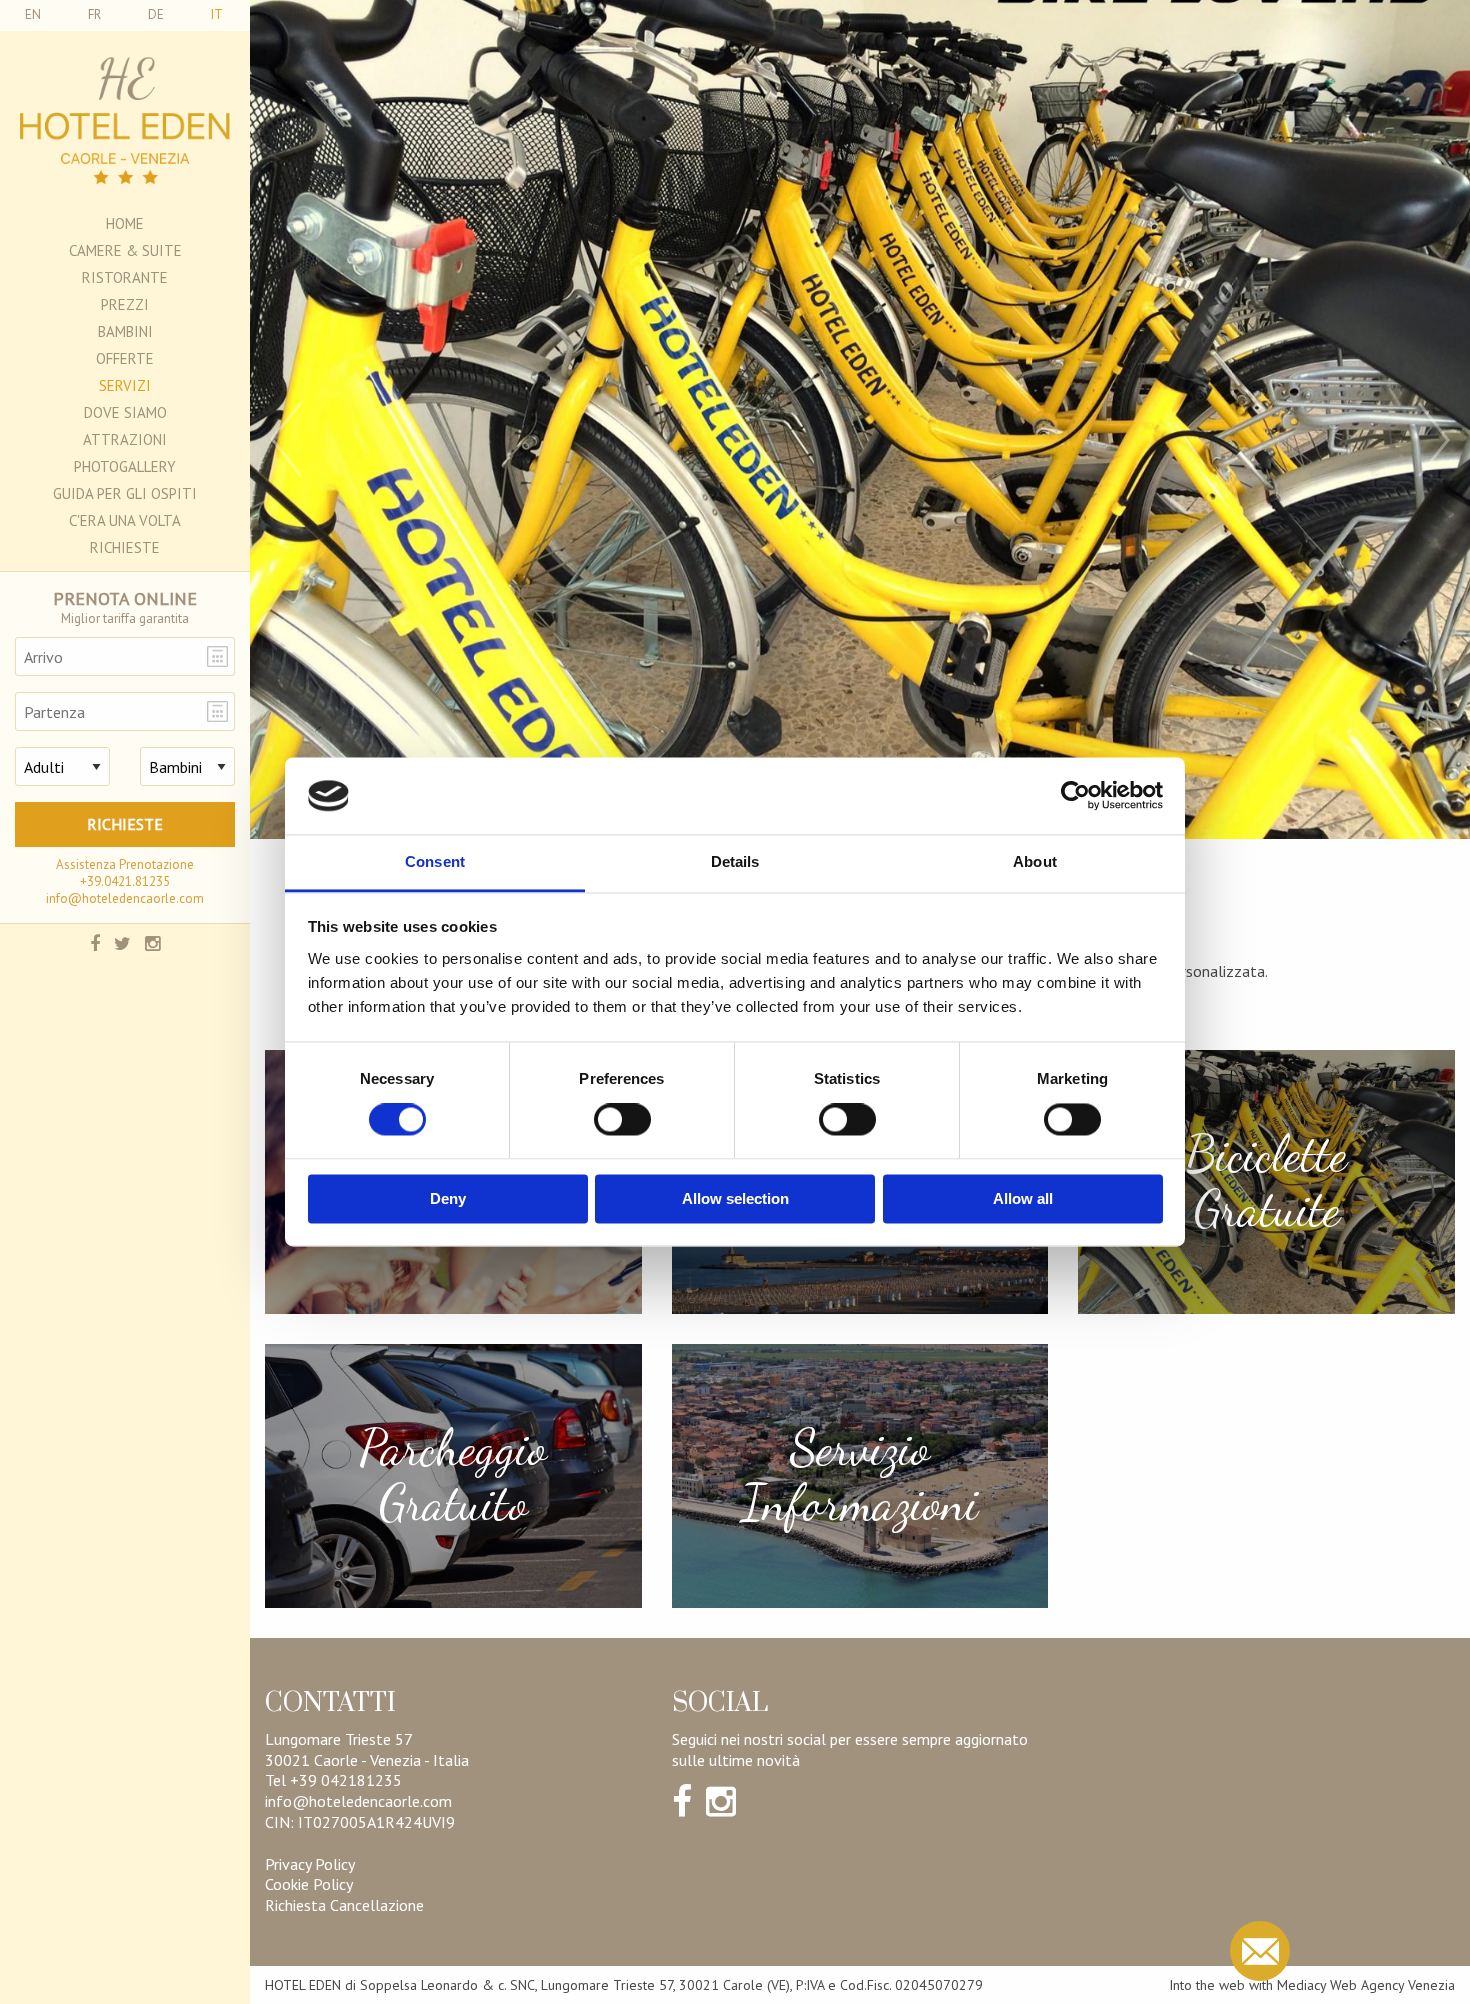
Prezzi (125, 304)
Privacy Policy (310, 1864)
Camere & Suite (125, 250)
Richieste (125, 547)
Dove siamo (125, 412)
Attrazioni (125, 439)
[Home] (125, 120)
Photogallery (125, 466)
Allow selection (735, 1198)
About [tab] (1035, 861)
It (217, 14)
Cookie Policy (309, 1884)
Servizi (125, 385)
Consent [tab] (435, 861)
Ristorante (125, 277)
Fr (94, 14)
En (33, 14)
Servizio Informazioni (859, 1476)
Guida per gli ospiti (125, 493)
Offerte (125, 358)
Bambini (125, 331)
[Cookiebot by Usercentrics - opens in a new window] (1075, 796)
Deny (448, 1198)
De (156, 14)
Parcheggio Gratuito (453, 1476)
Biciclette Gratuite (1266, 1182)
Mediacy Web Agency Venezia (1366, 1985)
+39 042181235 (346, 1780)
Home (125, 223)
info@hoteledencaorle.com (125, 898)
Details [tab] (735, 861)
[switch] (622, 1120)
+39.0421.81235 (125, 881)
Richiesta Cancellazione (344, 1905)
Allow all (1023, 1198)
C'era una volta (125, 520)
